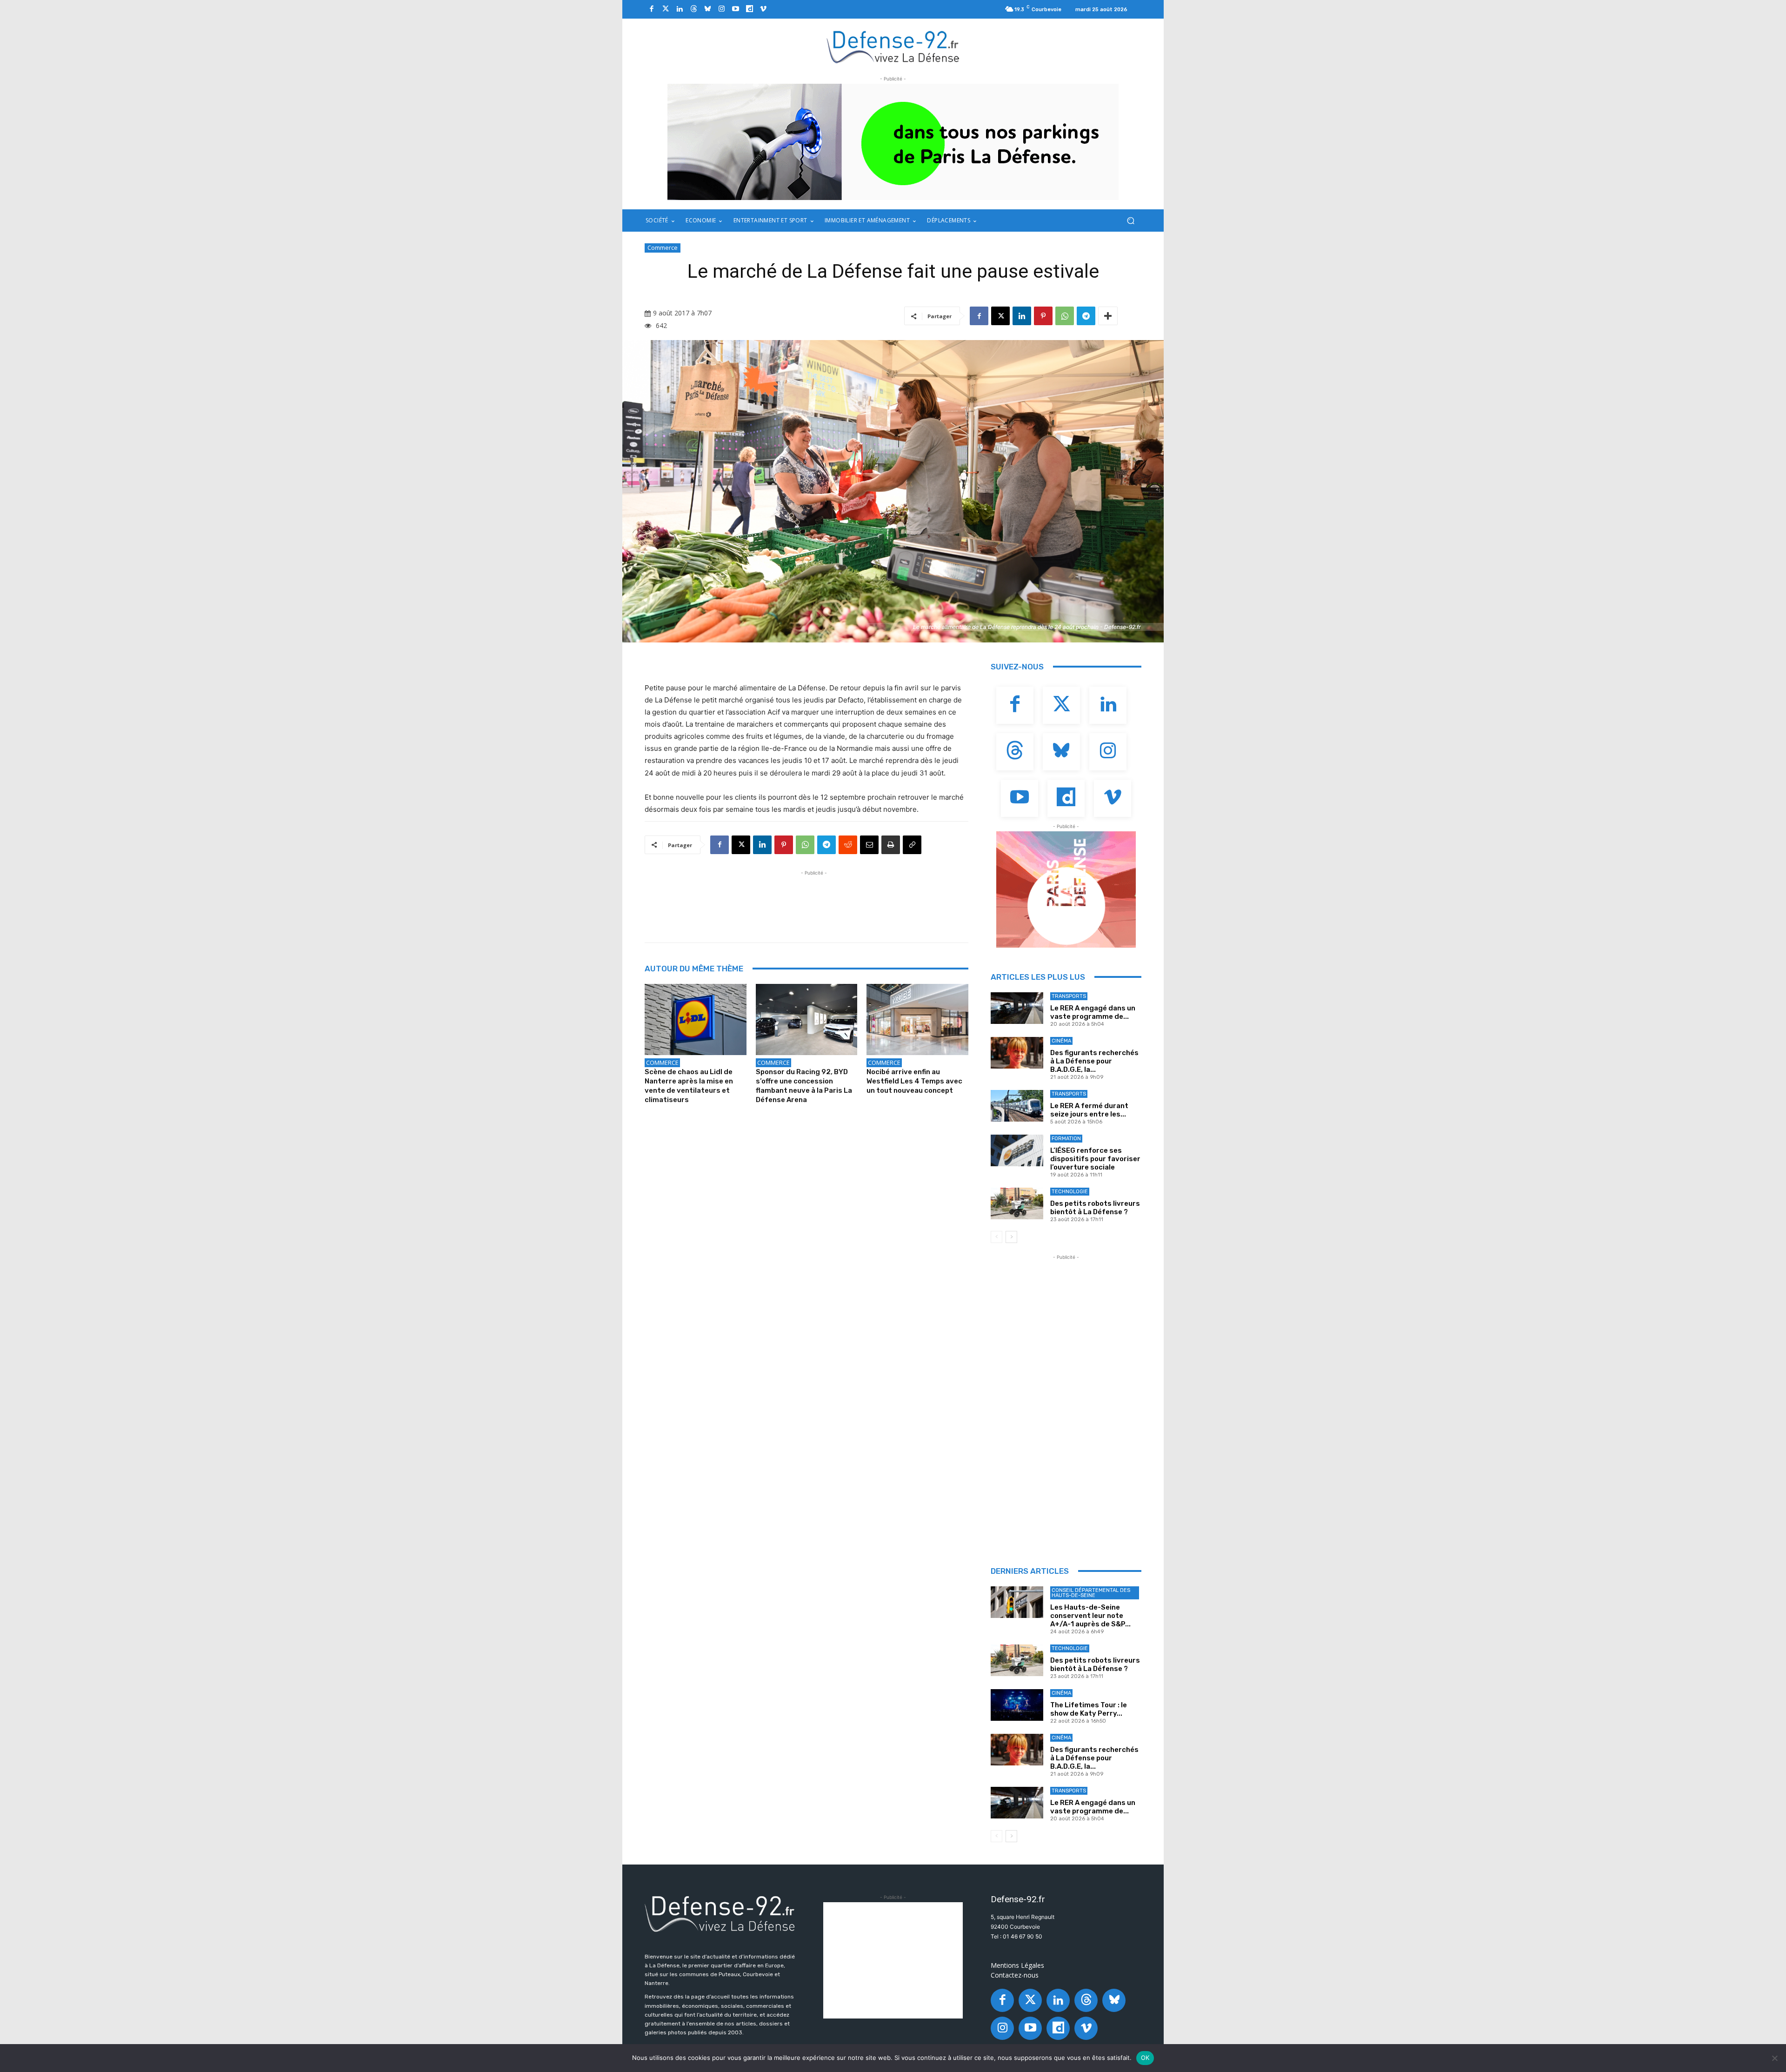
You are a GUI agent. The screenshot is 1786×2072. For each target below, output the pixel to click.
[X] (1000, 316)
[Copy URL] (912, 845)
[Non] (1774, 2058)
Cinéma (1061, 1041)
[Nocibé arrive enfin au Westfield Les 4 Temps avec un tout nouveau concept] (917, 1019)
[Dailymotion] (749, 9)
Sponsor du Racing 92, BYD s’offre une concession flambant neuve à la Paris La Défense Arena (804, 1086)
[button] (1130, 221)
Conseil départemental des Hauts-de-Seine (1091, 1593)
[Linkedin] (680, 9)
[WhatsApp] (1065, 316)
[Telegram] (1086, 316)
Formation (1066, 1139)
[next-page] (1011, 1237)
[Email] (869, 845)
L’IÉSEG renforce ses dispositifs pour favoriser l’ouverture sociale (1095, 1159)
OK (1145, 2058)
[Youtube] (735, 9)
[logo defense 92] (893, 46)
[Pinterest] (1043, 316)
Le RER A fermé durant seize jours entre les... (1089, 1110)
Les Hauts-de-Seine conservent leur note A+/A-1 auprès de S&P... (1090, 1616)
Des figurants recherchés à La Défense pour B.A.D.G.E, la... (1094, 1061)
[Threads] (693, 9)
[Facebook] (652, 9)
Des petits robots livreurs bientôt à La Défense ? (1095, 1208)
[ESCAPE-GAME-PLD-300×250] (1066, 889)
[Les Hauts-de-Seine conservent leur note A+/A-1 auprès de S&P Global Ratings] (1017, 1602)
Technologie (1070, 1192)
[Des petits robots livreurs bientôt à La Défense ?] (1017, 1203)
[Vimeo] (763, 9)
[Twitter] (666, 9)
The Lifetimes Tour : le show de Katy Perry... (1089, 1709)
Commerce (663, 247)
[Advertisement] (814, 899)
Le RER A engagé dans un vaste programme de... (1093, 1012)
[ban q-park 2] (893, 142)
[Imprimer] (891, 845)
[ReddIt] (848, 845)
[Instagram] (721, 9)
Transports (1069, 996)
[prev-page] (996, 1237)
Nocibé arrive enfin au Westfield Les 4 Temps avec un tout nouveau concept (914, 1081)
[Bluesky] (707, 9)
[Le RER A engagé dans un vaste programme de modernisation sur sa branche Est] (1017, 1008)
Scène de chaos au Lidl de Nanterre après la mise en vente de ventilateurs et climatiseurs (689, 1086)
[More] (1108, 316)
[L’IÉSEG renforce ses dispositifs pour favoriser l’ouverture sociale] (1017, 1150)
